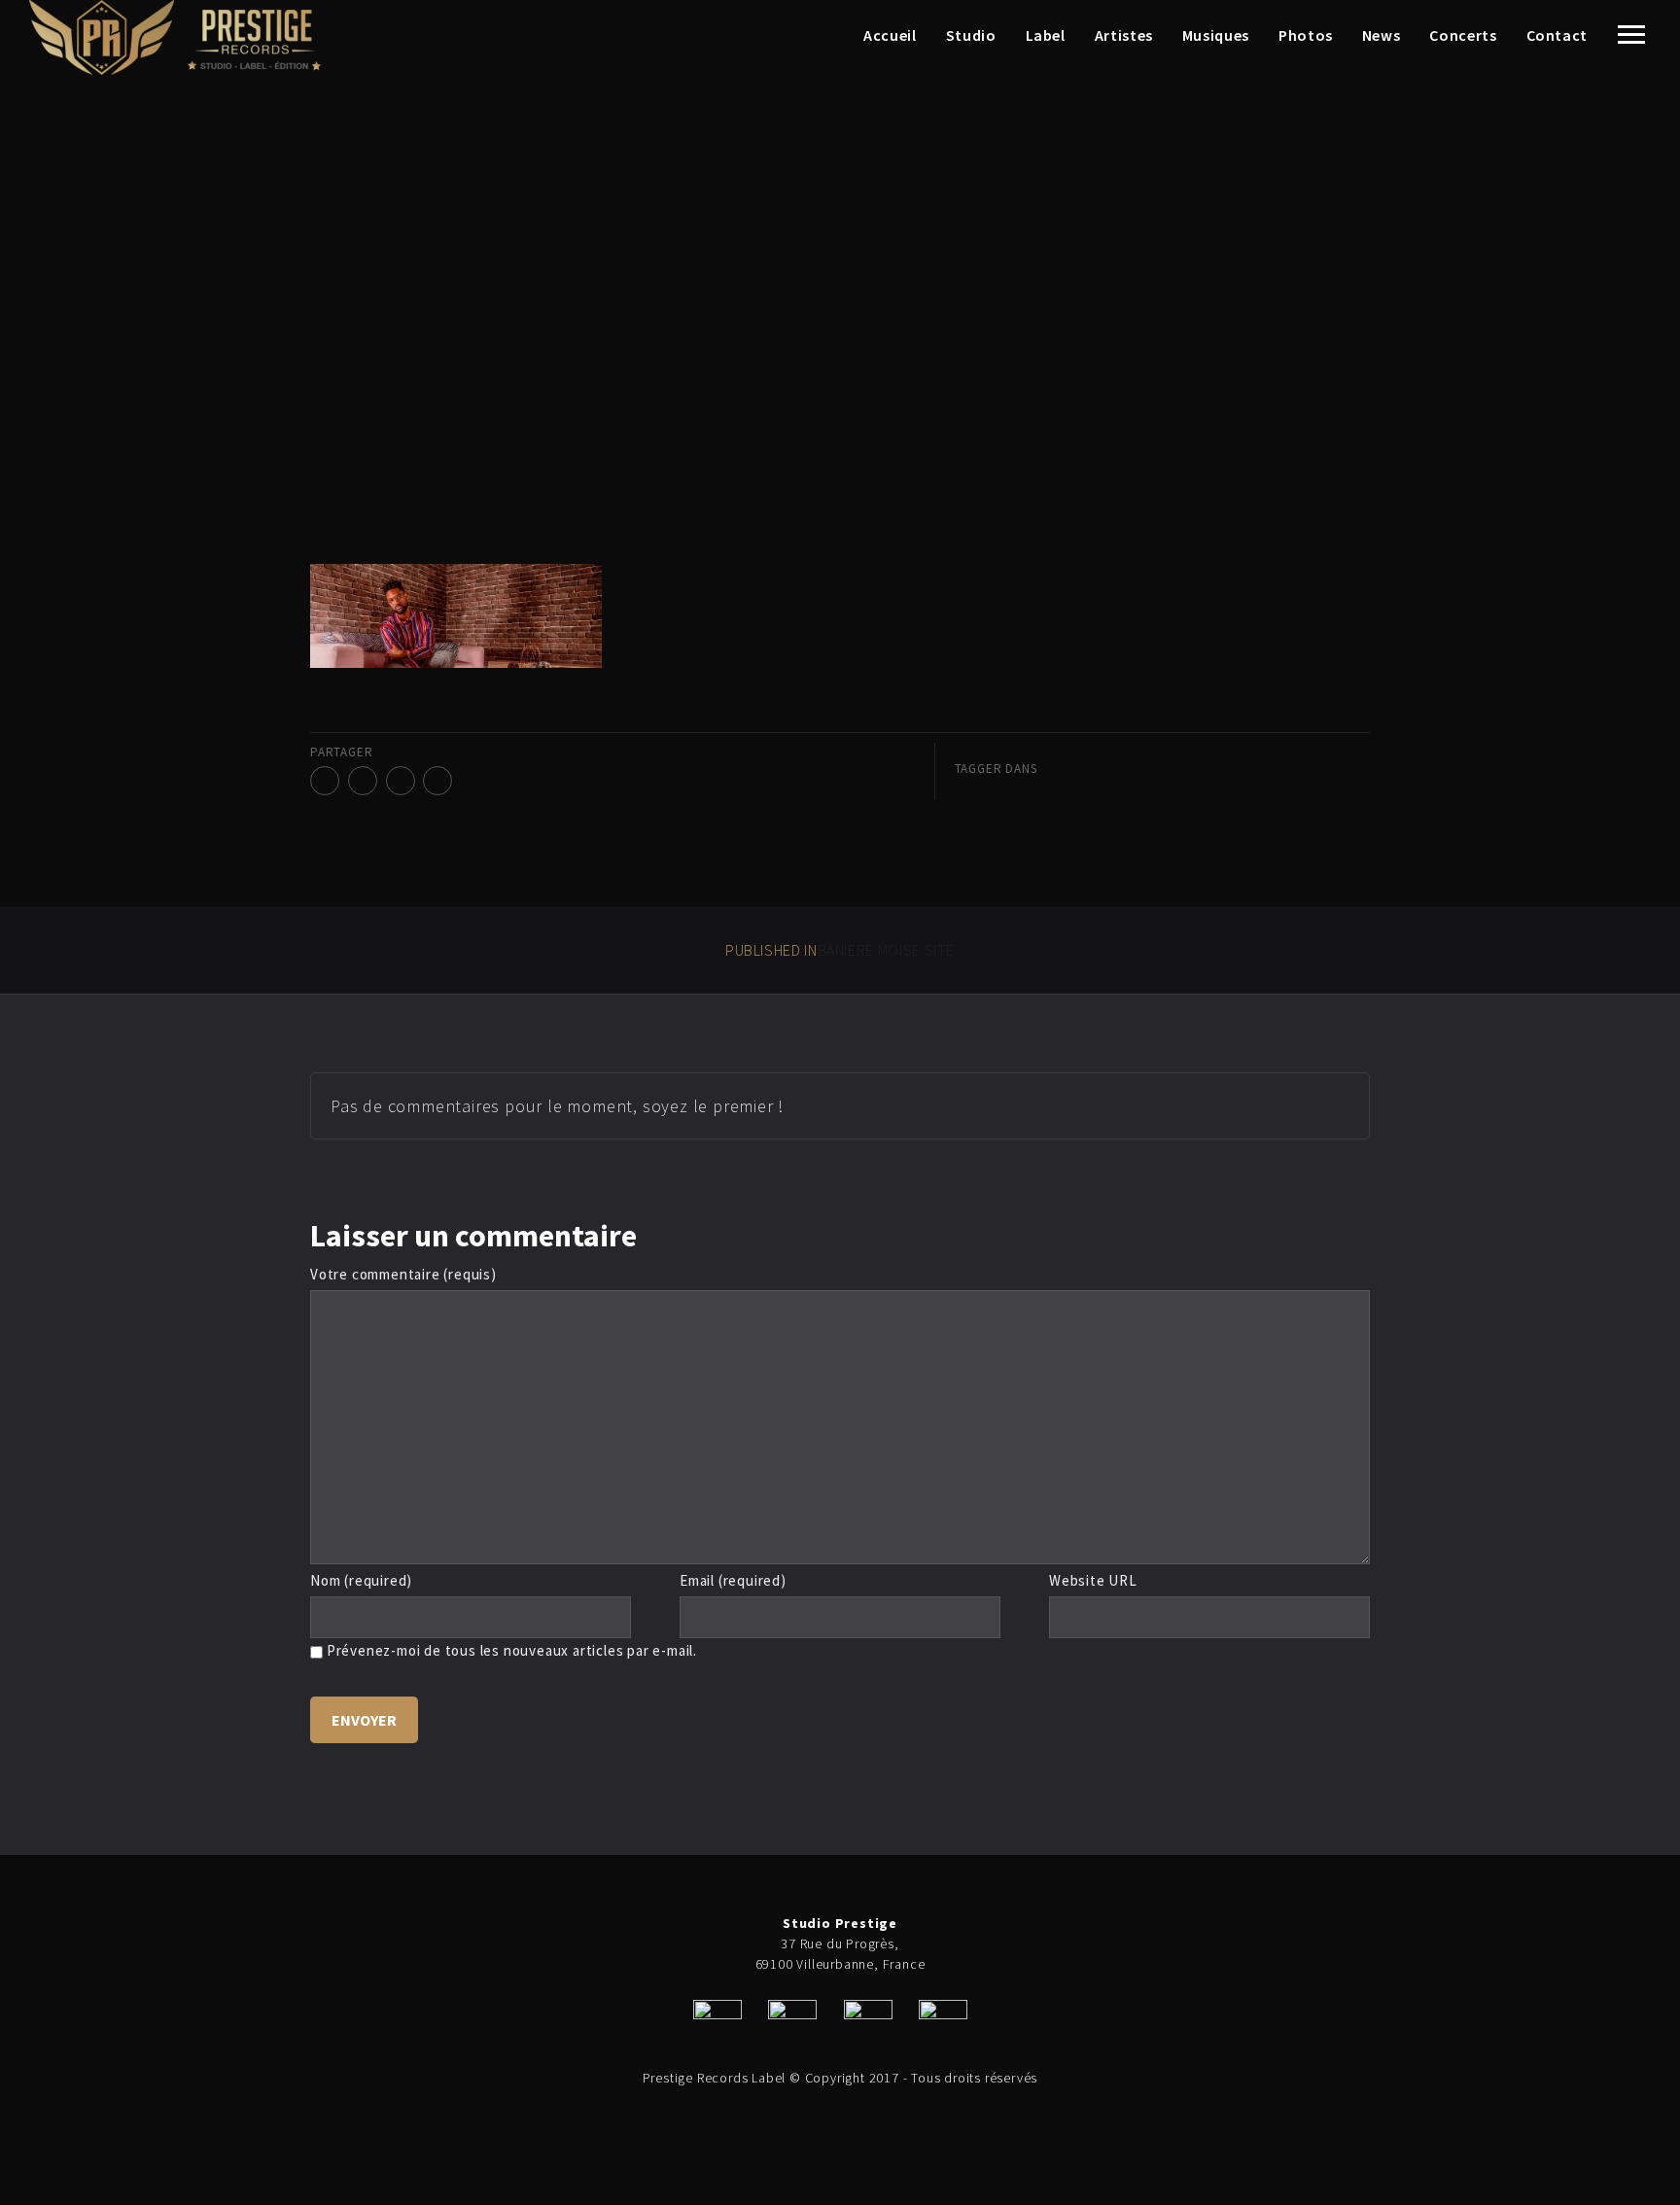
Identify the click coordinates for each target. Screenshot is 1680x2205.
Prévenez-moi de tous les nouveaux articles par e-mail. (512, 1650)
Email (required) (733, 1580)
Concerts (1463, 35)
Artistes (1124, 35)
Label (1046, 35)
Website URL (1093, 1580)
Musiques (1216, 35)
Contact (1557, 35)
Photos (1306, 35)
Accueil (890, 35)
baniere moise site (840, 950)
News (1382, 35)
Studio (971, 35)
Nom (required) (361, 1580)
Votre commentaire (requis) (403, 1274)
